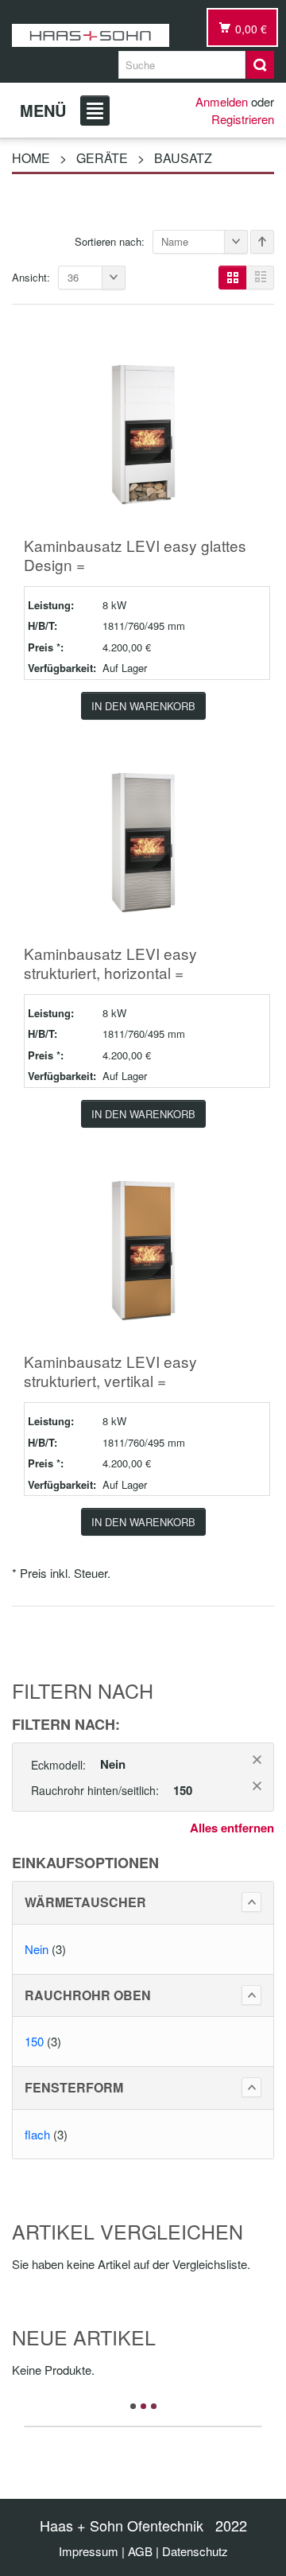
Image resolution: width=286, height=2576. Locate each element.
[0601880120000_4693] (143, 1248)
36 (73, 277)
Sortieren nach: (110, 241)
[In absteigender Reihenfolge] (262, 242)
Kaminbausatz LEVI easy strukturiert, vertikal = (110, 1371)
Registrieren (243, 119)
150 (34, 2041)
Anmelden (222, 101)
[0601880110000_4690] (143, 840)
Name (175, 241)
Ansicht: (31, 277)
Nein (37, 1949)
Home (31, 158)
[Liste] (260, 278)
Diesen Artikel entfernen (257, 1760)
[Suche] (260, 65)
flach (37, 2134)
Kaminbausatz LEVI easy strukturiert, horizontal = (110, 963)
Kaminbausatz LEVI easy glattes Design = (135, 555)
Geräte (102, 158)
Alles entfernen (232, 1828)
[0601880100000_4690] (143, 432)
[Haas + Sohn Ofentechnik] (91, 35)
